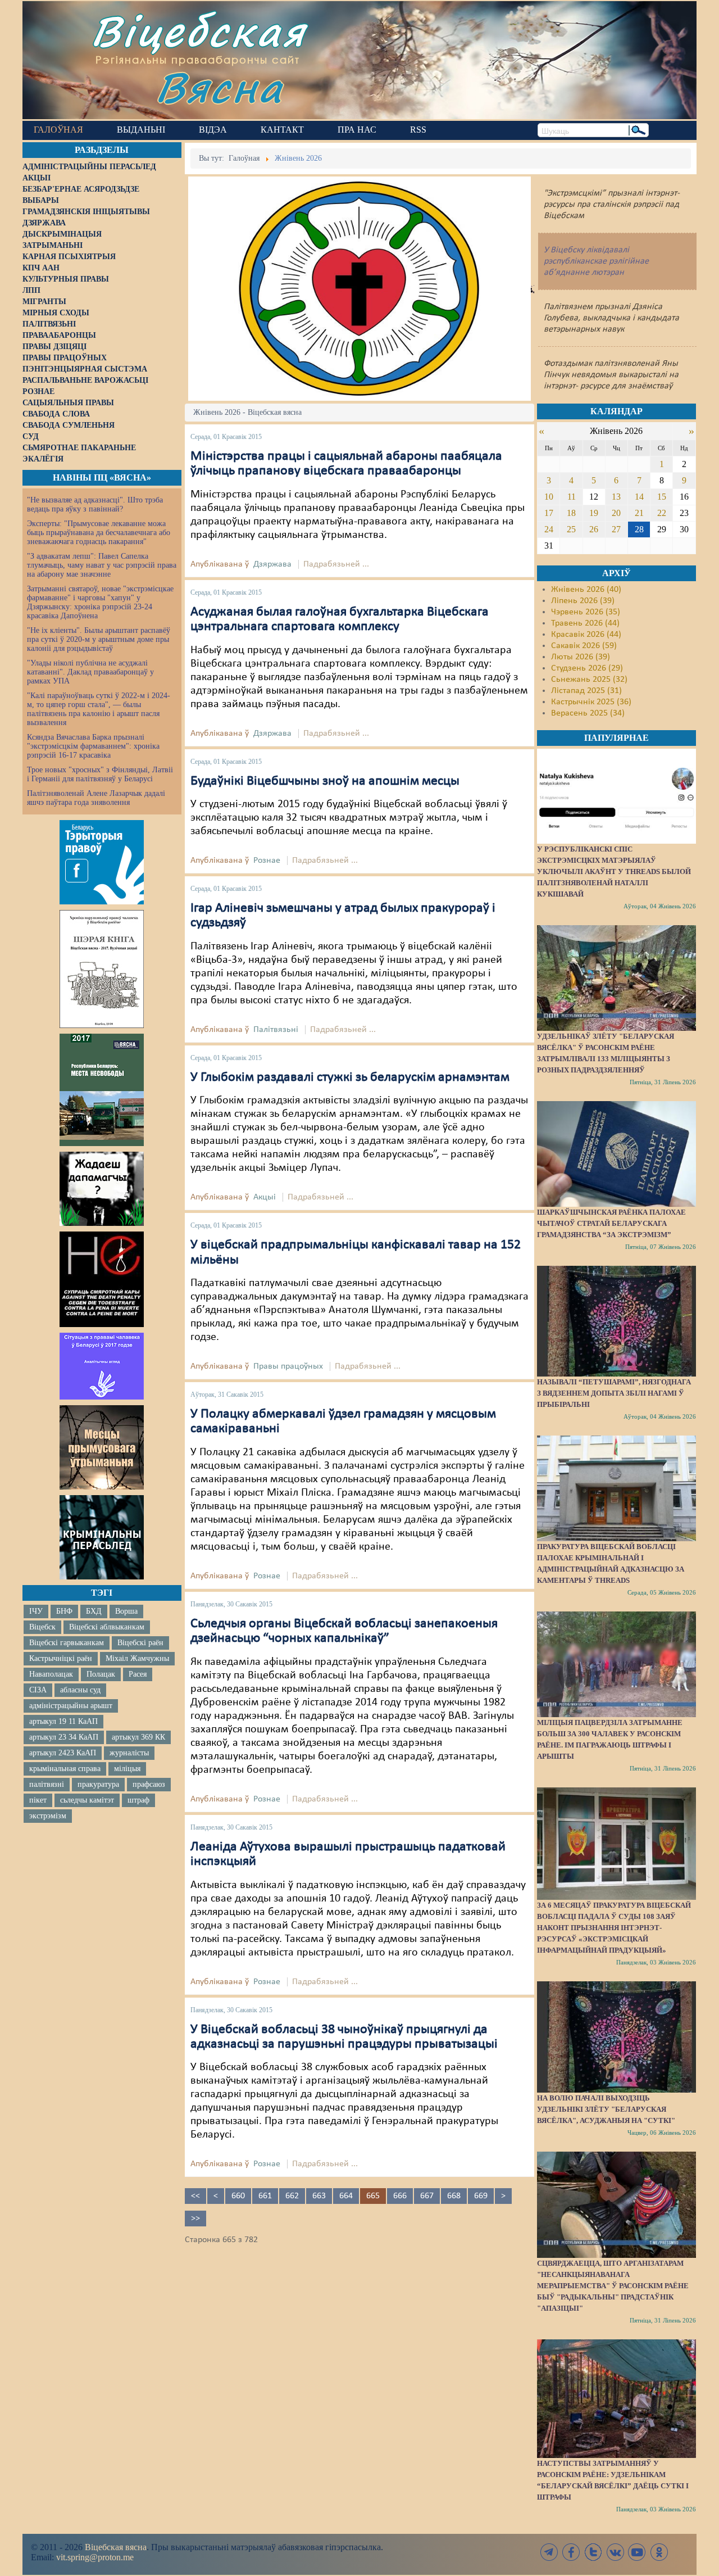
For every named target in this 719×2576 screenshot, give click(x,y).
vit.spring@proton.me (95, 2557)
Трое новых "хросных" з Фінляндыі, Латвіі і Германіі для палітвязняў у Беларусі (100, 774)
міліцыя (127, 1769)
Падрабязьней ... (336, 564)
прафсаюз (149, 1784)
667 (427, 2196)
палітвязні (47, 1784)
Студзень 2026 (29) (587, 668)
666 (400, 2196)
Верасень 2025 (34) (588, 713)
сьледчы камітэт (87, 1800)
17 (549, 513)
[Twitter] (593, 2552)
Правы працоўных (288, 1366)
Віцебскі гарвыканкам (67, 1643)
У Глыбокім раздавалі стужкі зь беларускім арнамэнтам (350, 1078)
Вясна (219, 87)
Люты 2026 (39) (581, 657)
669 (481, 2196)
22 (662, 513)
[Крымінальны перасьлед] (102, 1537)
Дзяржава (272, 564)
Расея (138, 1674)
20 (616, 513)
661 (265, 2196)
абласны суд (80, 1690)
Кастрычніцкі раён (61, 1658)
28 (639, 529)
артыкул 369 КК (138, 1737)
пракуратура (98, 1784)
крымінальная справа (65, 1769)
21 (639, 513)
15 (662, 497)
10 (549, 497)
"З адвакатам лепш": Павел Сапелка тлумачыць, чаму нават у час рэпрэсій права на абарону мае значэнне (102, 565)
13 (616, 497)
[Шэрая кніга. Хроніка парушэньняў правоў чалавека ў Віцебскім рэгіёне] (102, 969)
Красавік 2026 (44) (586, 635)
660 (238, 2196)
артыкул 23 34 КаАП (64, 1737)
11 (572, 497)
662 (292, 2196)
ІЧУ (36, 1611)
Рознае (267, 861)
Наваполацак (51, 1674)
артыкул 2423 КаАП (63, 1753)
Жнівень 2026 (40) (586, 590)
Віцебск (42, 1627)
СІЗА (38, 1690)
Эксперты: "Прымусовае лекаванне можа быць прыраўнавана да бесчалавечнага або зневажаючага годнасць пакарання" (99, 533)
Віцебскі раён (140, 1643)
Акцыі (265, 1197)
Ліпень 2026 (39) (583, 601)
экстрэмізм (48, 1816)
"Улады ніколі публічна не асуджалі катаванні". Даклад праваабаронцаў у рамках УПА (90, 672)
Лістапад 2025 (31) (586, 691)
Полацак (101, 1674)
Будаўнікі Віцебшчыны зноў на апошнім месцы (325, 781)
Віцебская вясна (116, 2547)
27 (616, 529)
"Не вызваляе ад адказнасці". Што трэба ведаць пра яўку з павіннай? (95, 504)
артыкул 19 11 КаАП (63, 1721)
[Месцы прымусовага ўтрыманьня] (102, 1447)
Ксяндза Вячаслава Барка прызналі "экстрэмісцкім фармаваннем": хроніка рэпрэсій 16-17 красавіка (93, 746)
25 (571, 529)
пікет (38, 1800)
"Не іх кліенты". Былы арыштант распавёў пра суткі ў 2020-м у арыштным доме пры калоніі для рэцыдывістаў (99, 639)
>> (195, 2219)
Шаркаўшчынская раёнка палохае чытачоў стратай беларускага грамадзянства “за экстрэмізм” (611, 1223)
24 (549, 529)
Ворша (126, 1611)
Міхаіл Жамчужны (137, 1658)
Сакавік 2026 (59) (584, 646)
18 (571, 513)
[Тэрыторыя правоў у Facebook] (102, 862)
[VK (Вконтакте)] (615, 2552)
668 (454, 2196)
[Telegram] (549, 2552)
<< (195, 2196)
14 (639, 497)
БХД (94, 1611)
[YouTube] (637, 2552)
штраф (138, 1800)
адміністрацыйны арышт (71, 1706)
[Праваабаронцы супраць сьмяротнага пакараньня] (102, 1279)
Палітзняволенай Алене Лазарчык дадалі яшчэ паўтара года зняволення (96, 798)
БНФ (64, 1611)
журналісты (129, 1753)
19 (594, 513)
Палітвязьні (276, 1030)
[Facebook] (571, 2552)
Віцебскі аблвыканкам (107, 1627)
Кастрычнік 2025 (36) (591, 702)
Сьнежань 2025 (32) (589, 680)
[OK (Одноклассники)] (659, 2552)
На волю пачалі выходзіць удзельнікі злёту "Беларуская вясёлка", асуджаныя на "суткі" (606, 2109)
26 (594, 529)
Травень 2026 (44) (585, 623)
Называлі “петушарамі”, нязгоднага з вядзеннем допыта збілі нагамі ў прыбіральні (614, 1393)
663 (319, 2196)
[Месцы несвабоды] (102, 1090)
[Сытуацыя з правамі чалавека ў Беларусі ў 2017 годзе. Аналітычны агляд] (102, 1366)
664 (346, 2196)
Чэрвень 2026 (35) (586, 612)
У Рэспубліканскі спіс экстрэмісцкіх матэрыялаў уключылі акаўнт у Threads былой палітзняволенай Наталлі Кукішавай (614, 872)
